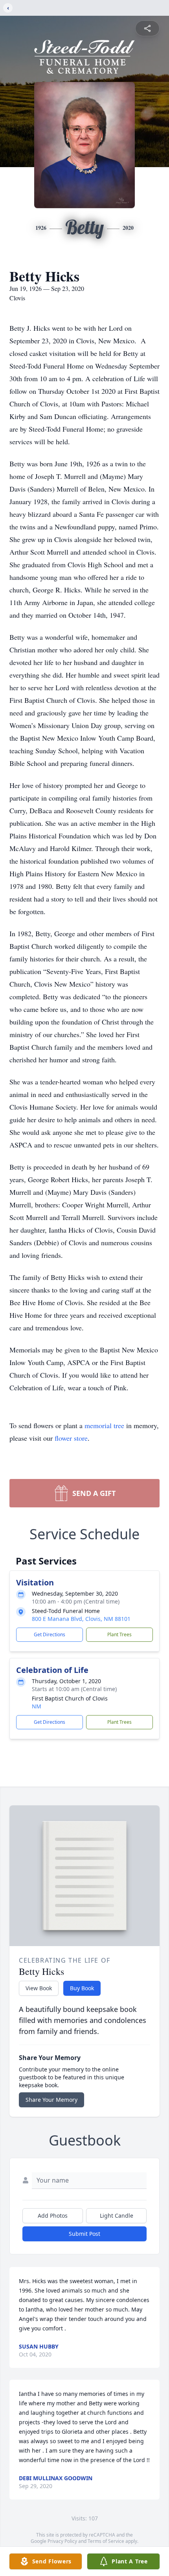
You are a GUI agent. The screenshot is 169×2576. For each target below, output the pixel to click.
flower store (71, 1438)
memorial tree (104, 1425)
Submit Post (84, 2234)
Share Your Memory (51, 2100)
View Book (39, 1988)
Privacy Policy (62, 2541)
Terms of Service (106, 2541)
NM (37, 1706)
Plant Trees (119, 1634)
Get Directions (50, 1634)
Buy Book (82, 1988)
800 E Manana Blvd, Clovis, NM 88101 (81, 1619)
